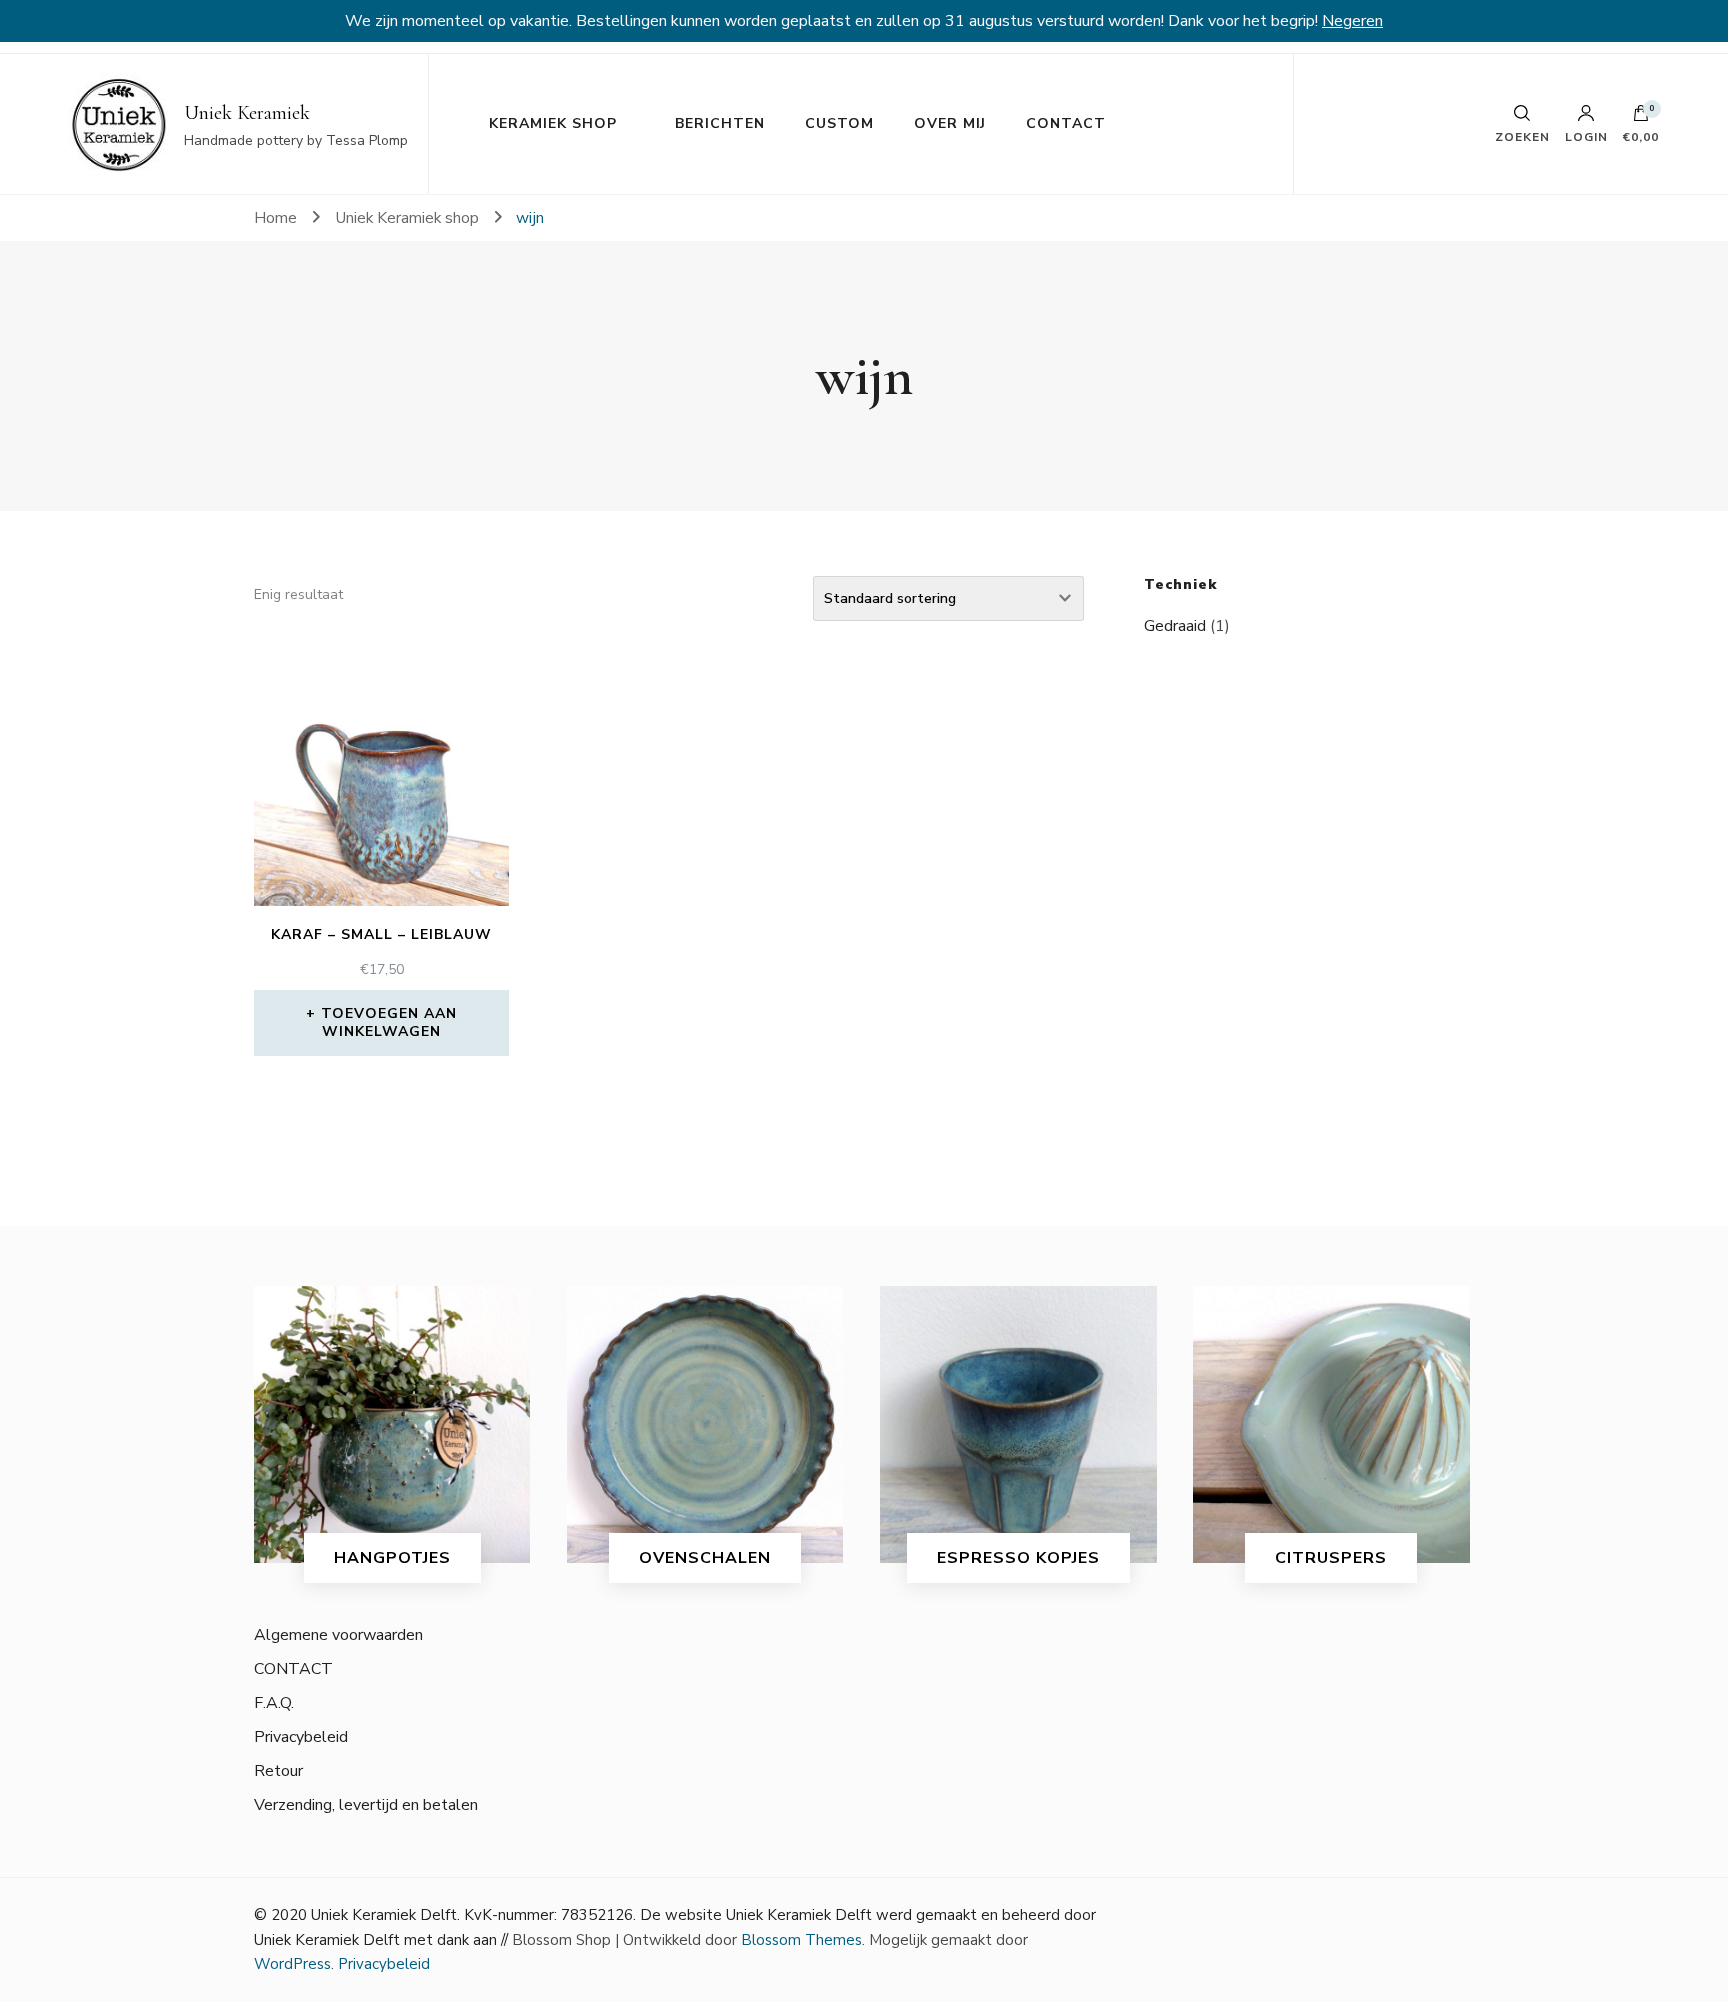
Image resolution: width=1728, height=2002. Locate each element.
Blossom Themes (801, 1940)
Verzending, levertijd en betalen (366, 1805)
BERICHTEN (720, 123)
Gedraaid (1175, 626)
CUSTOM (839, 123)
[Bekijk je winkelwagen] (1641, 118)
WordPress (292, 1964)
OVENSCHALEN (705, 1558)
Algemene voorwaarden (338, 1635)
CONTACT (1066, 123)
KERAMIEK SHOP (553, 123)
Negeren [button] (1352, 21)
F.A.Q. (274, 1703)
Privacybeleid (301, 1737)
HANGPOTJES (392, 1558)
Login (1586, 136)
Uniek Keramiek (247, 113)
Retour (278, 1771)
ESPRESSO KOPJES (1018, 1558)
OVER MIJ (950, 123)
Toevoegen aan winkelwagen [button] (389, 1022)
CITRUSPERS (1331, 1558)
